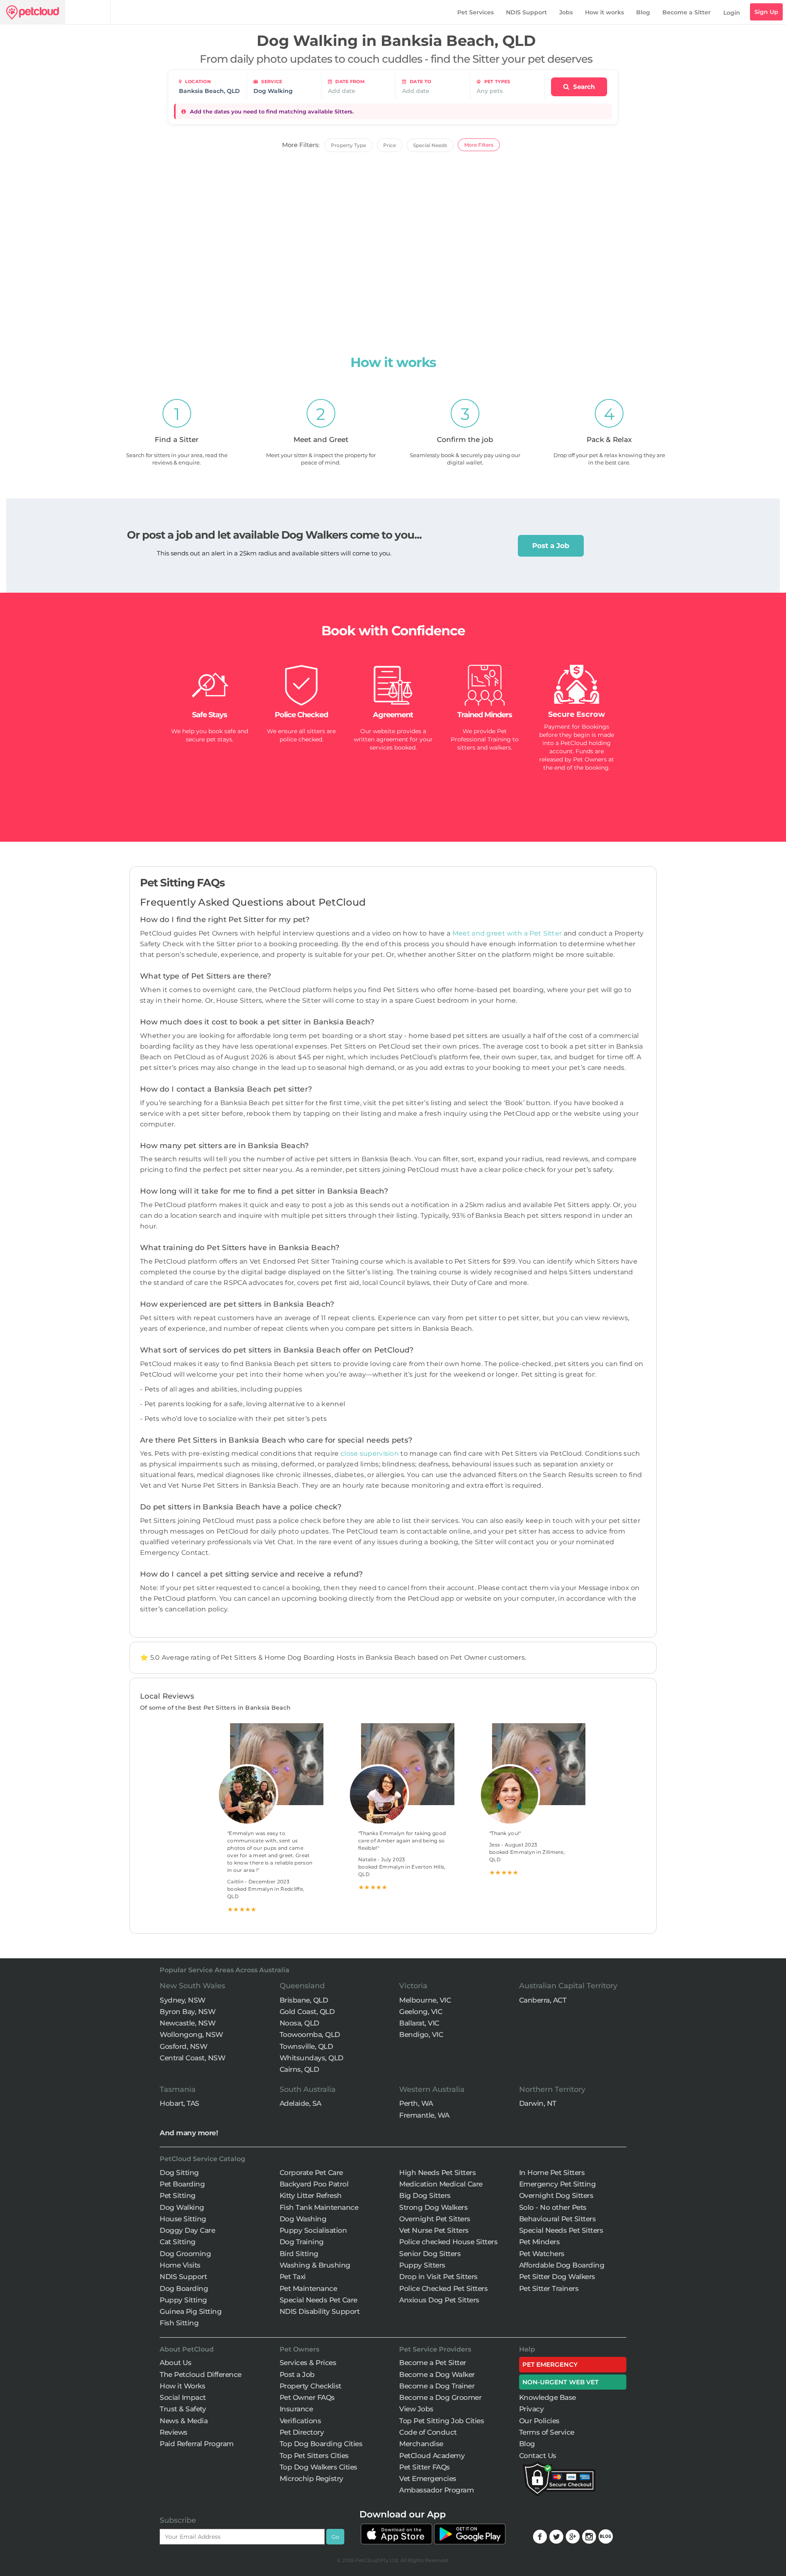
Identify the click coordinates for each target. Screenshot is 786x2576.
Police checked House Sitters (448, 2242)
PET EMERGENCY (550, 2364)
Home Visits (180, 2265)
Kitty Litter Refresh (311, 2195)
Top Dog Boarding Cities (321, 2444)
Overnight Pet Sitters (435, 2219)
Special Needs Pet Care (318, 2300)
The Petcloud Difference (201, 2374)
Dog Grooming (185, 2254)
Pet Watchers (542, 2254)
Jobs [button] (566, 12)
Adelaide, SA (300, 2103)
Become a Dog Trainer (437, 2386)
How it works (604, 12)
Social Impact (183, 2397)
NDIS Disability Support (320, 2311)
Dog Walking (182, 2207)
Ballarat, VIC (419, 2023)
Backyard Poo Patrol (314, 2184)
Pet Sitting (178, 2195)
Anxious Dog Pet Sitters (439, 2300)
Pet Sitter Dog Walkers (557, 2277)
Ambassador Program (436, 2490)
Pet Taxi (293, 2277)
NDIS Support (526, 12)
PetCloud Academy (432, 2456)
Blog (643, 12)
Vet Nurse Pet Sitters (434, 2230)
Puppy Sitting (183, 2300)
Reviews (174, 2432)
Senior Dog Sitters (430, 2254)
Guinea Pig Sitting (191, 2311)
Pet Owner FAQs (307, 2397)
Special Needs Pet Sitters (561, 2230)
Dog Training (302, 2242)
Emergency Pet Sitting (558, 2184)
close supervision (370, 1453)
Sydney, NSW (183, 2000)
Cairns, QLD (299, 2069)
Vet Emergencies (428, 2479)
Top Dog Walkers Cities (318, 2467)
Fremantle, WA (424, 2115)
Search (583, 87)
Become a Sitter (687, 12)
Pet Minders (540, 2242)
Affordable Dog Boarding (562, 2265)
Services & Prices (308, 2363)
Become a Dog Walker (437, 2374)
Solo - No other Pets (553, 2207)
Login (732, 13)
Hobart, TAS (180, 2103)
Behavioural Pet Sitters (558, 2219)
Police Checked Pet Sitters (443, 2288)
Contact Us (538, 2456)
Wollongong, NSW (191, 2035)
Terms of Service (547, 2432)
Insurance (296, 2409)
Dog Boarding (184, 2288)
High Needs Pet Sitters (437, 2173)
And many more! (189, 2133)
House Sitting (183, 2219)
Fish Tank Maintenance (319, 2207)
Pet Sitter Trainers (549, 2288)
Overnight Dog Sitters (556, 2195)
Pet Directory (302, 2432)
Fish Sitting (179, 2323)
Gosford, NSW (183, 2046)
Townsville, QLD (306, 2046)
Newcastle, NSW (187, 2023)
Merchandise (421, 2444)
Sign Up (766, 12)
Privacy (532, 2409)
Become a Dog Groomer (440, 2397)
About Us (175, 2363)
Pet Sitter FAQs (425, 2467)
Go (335, 2537)
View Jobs (416, 2409)
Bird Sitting (299, 2254)
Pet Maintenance (308, 2288)
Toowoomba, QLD (310, 2035)
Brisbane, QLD (304, 2000)
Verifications (300, 2421)
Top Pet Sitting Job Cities (442, 2421)
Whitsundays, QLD (312, 2058)
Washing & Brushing (315, 2265)
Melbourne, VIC (425, 2000)
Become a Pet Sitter (433, 2363)
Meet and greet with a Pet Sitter (508, 933)
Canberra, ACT (543, 2000)
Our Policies (539, 2421)
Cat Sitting (178, 2242)
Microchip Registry (312, 2479)
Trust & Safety (183, 2409)
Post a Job (551, 546)
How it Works (182, 2386)
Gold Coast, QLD (307, 2012)
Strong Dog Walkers (433, 2207)
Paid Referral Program (197, 2444)
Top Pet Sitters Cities (314, 2456)
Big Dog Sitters (425, 2195)
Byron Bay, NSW (187, 2012)
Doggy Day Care (187, 2230)
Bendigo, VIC (421, 2035)
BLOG (606, 2536)
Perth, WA (416, 2103)
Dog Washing (303, 2219)
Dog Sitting (179, 2173)
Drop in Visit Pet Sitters (438, 2277)
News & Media (184, 2421)
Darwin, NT (538, 2103)
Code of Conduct (428, 2432)
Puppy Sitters (422, 2265)
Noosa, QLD (299, 2023)
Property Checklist (311, 2386)
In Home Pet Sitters (552, 2173)
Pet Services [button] (475, 12)
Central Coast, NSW (192, 2058)
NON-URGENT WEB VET (561, 2382)
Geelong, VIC (421, 2012)
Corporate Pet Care (311, 2173)
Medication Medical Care (441, 2184)
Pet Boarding (182, 2184)
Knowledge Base (548, 2397)
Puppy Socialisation (313, 2230)
